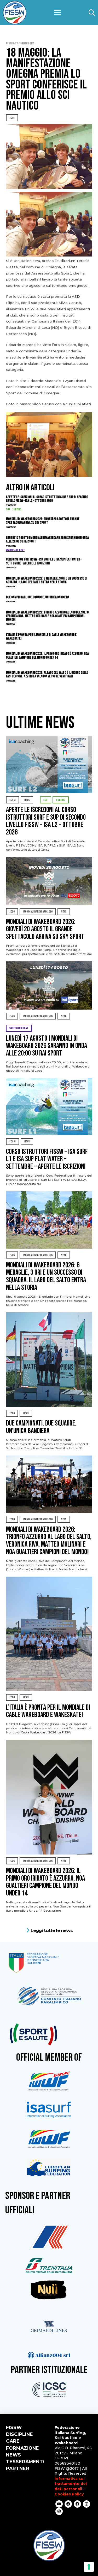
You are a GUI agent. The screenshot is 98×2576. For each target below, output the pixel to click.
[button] (57, 13)
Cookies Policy (69, 2494)
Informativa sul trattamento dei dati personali (71, 2484)
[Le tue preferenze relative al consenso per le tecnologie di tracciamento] (89, 2567)
